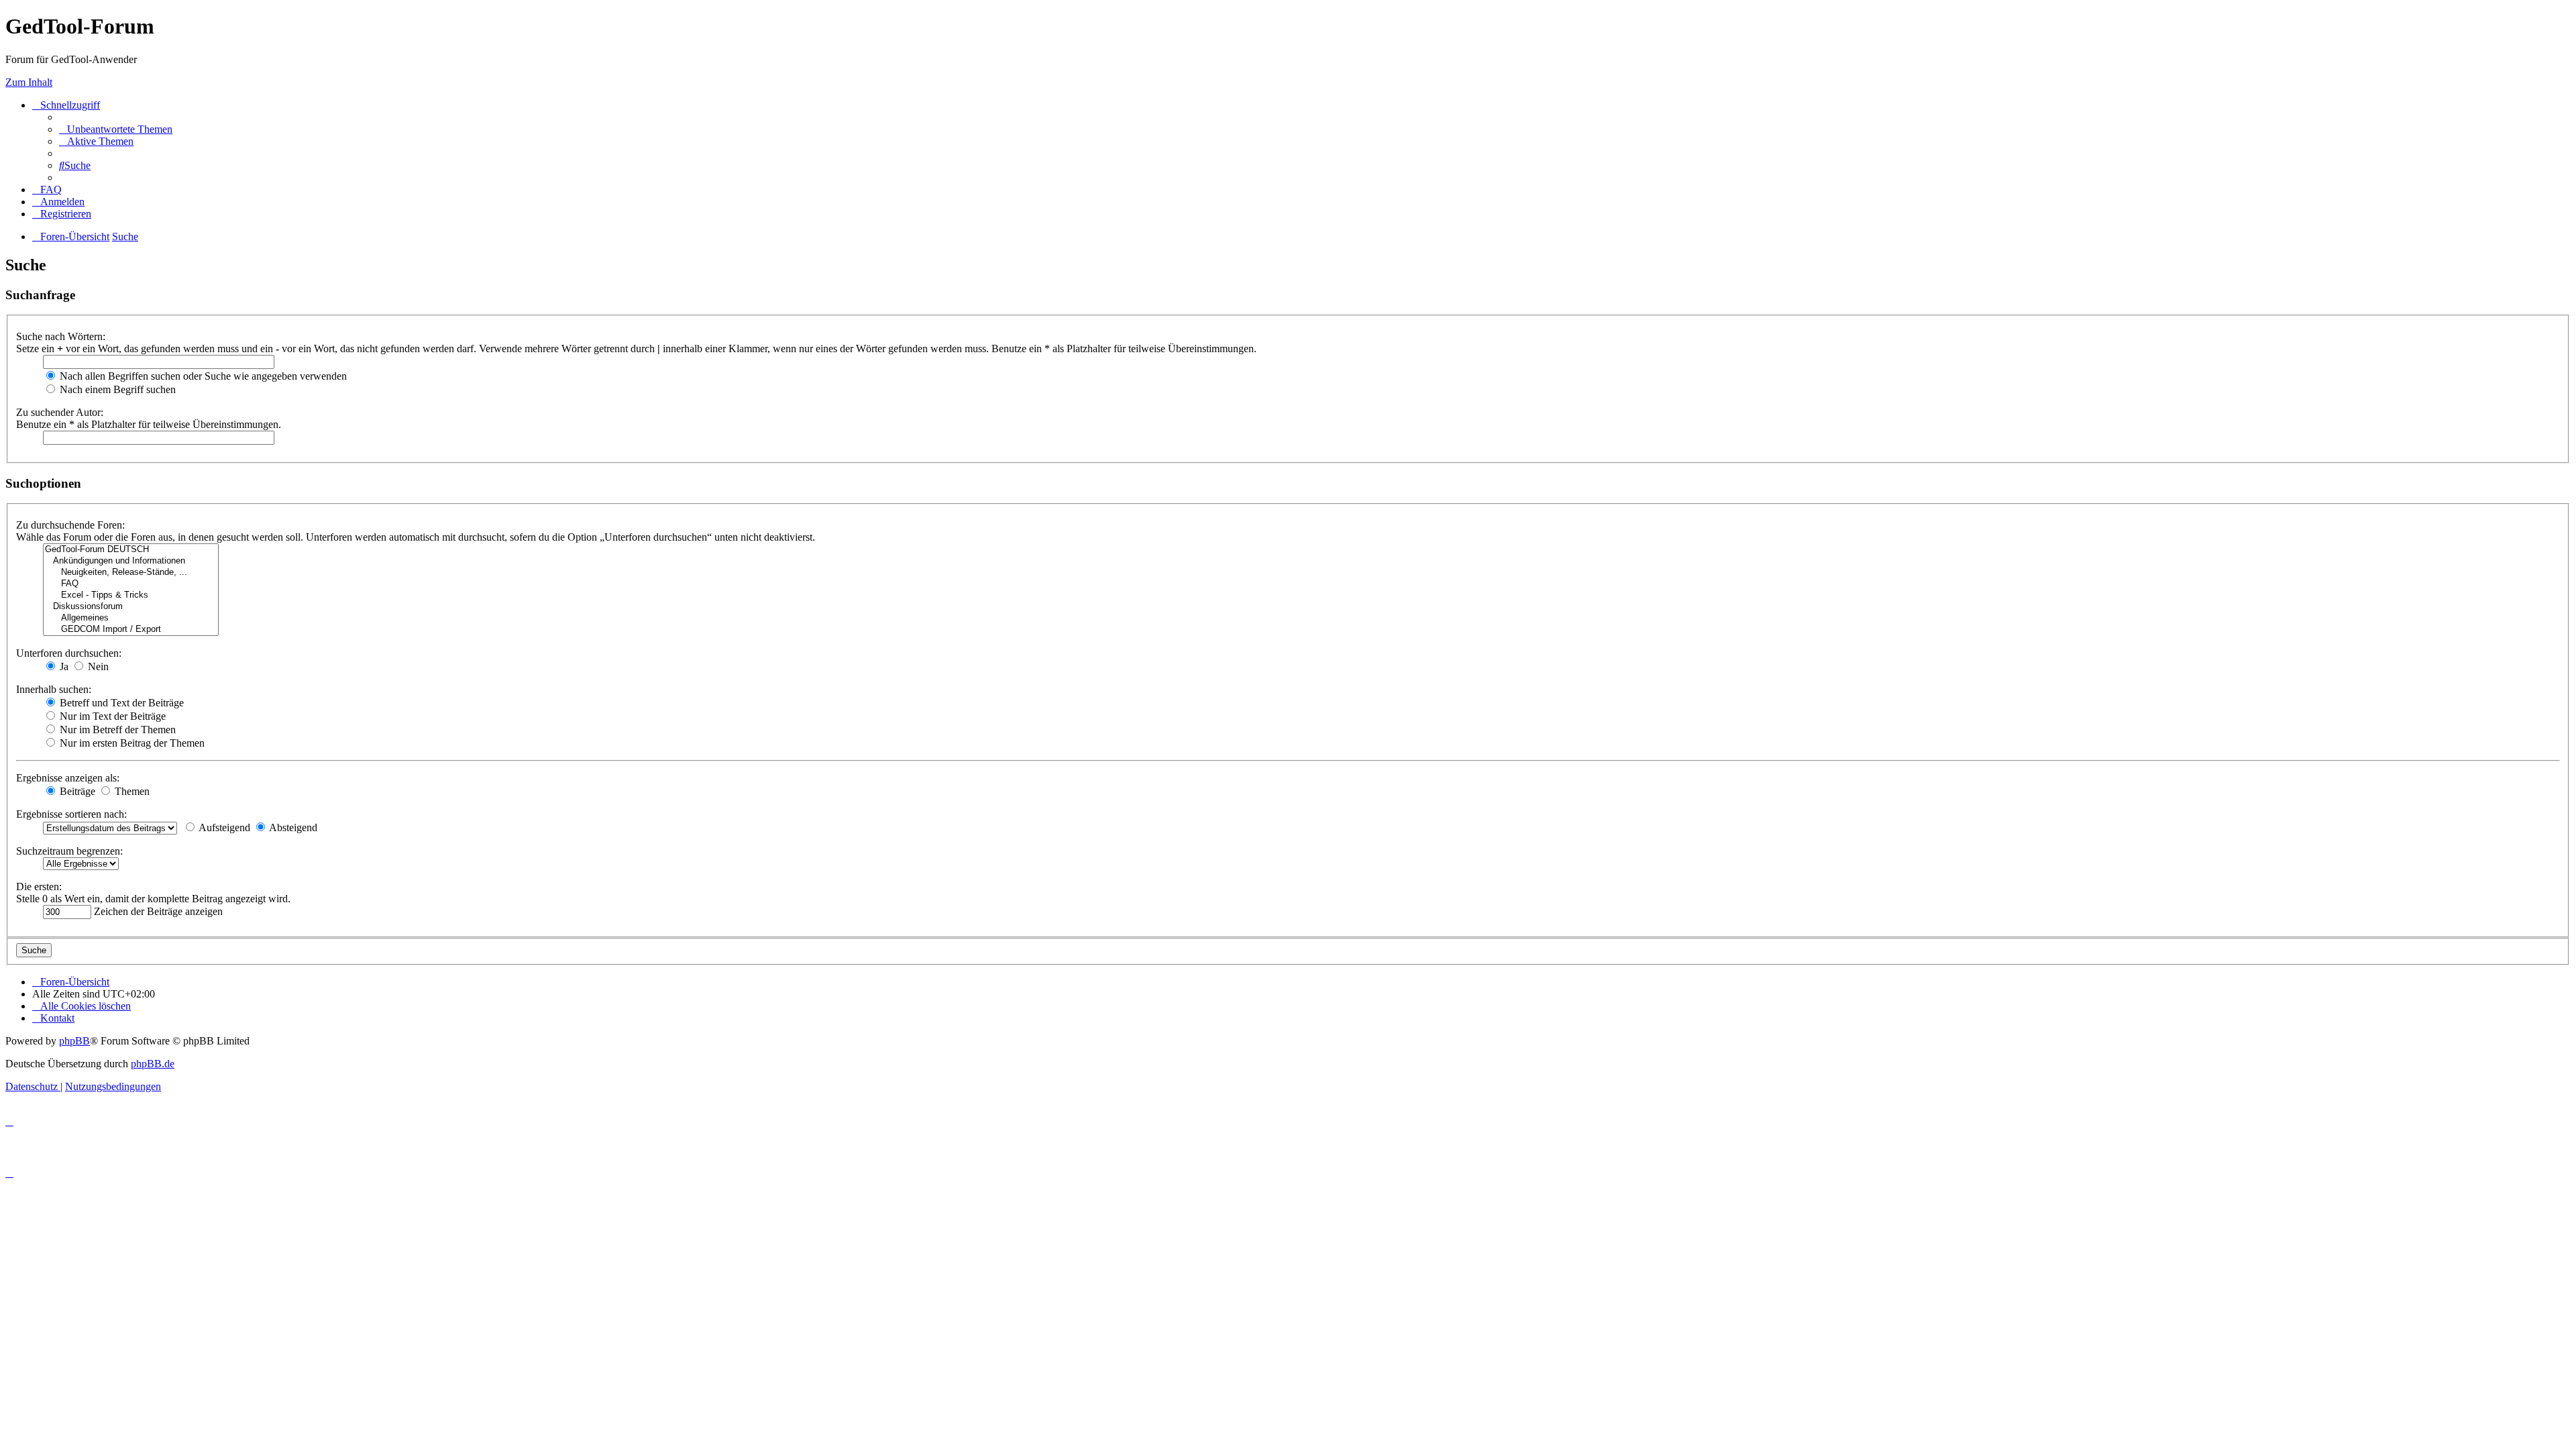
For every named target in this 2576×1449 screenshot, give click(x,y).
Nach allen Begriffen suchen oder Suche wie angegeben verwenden (202, 376)
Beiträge (76, 791)
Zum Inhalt (29, 82)
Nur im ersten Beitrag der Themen (131, 743)
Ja (63, 666)
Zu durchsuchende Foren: (70, 525)
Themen (131, 791)
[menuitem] (116, 129)
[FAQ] (131, 584)
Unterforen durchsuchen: (69, 653)
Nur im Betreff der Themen (116, 730)
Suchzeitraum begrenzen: (69, 851)
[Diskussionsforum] (131, 607)
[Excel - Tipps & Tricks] (131, 595)
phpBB (74, 1041)
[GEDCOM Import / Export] (131, 630)
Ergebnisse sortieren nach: (71, 814)
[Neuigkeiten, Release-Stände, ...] (131, 573)
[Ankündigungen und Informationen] (131, 561)
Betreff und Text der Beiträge (120, 703)
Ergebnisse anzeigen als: (68, 778)
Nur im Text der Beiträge (111, 716)
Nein (97, 666)
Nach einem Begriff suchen (116, 389)
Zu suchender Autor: (60, 412)
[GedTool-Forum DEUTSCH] (131, 550)
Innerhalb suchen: (54, 689)
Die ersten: (39, 887)
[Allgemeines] (131, 618)
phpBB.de (153, 1064)
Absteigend (292, 827)
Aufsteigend (223, 827)
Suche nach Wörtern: (61, 336)
